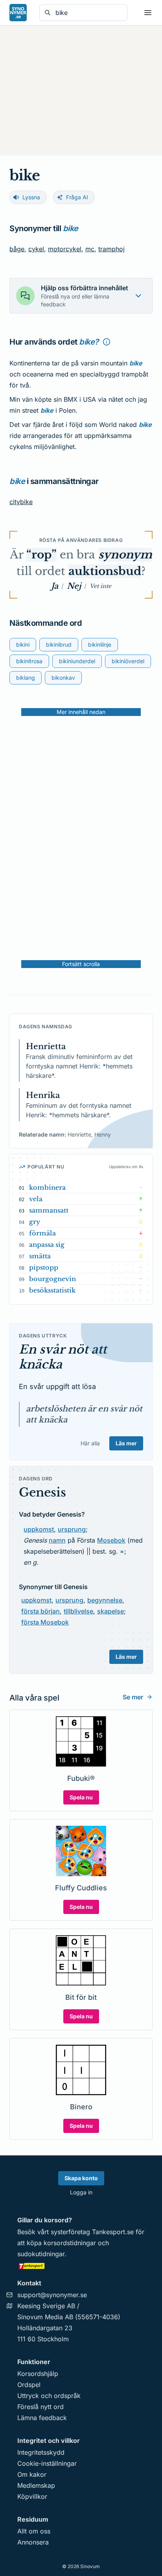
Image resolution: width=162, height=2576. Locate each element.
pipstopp (44, 1267)
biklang (26, 678)
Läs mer (126, 1443)
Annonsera (33, 2542)
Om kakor (32, 2474)
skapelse (110, 1611)
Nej (74, 586)
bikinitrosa (29, 661)
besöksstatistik (52, 1290)
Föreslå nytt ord (40, 2407)
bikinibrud (59, 644)
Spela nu (81, 1797)
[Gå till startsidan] (18, 13)
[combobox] (89, 13)
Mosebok (111, 1540)
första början (40, 1611)
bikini (23, 644)
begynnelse (105, 1600)
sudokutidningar (41, 2254)
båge (17, 249)
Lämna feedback (42, 2418)
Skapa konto (81, 2178)
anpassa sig (47, 1244)
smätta (40, 1256)
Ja (55, 586)
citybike (21, 502)
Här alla (90, 1443)
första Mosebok (45, 1622)
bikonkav (63, 678)
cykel (36, 249)
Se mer (133, 1697)
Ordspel (29, 2385)
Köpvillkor (32, 2496)
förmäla (42, 1233)
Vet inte (100, 586)
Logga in (81, 2192)
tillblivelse (78, 1611)
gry (35, 1222)
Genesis (42, 1492)
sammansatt (49, 1210)
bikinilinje (100, 644)
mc (90, 249)
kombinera (47, 1187)
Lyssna (31, 197)
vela (36, 1199)
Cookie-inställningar (47, 2463)
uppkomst (39, 1529)
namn (57, 1540)
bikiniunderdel (77, 661)
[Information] (107, 342)
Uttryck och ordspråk (49, 2396)
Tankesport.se (113, 2232)
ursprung (72, 1529)
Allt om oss (34, 2531)
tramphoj (111, 249)
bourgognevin (52, 1279)
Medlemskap (36, 2485)
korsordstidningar (70, 2243)
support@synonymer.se (52, 2295)
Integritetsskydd (41, 2452)
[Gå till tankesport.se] (81, 2266)
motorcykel (65, 249)
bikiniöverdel (128, 661)
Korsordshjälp (38, 2374)
